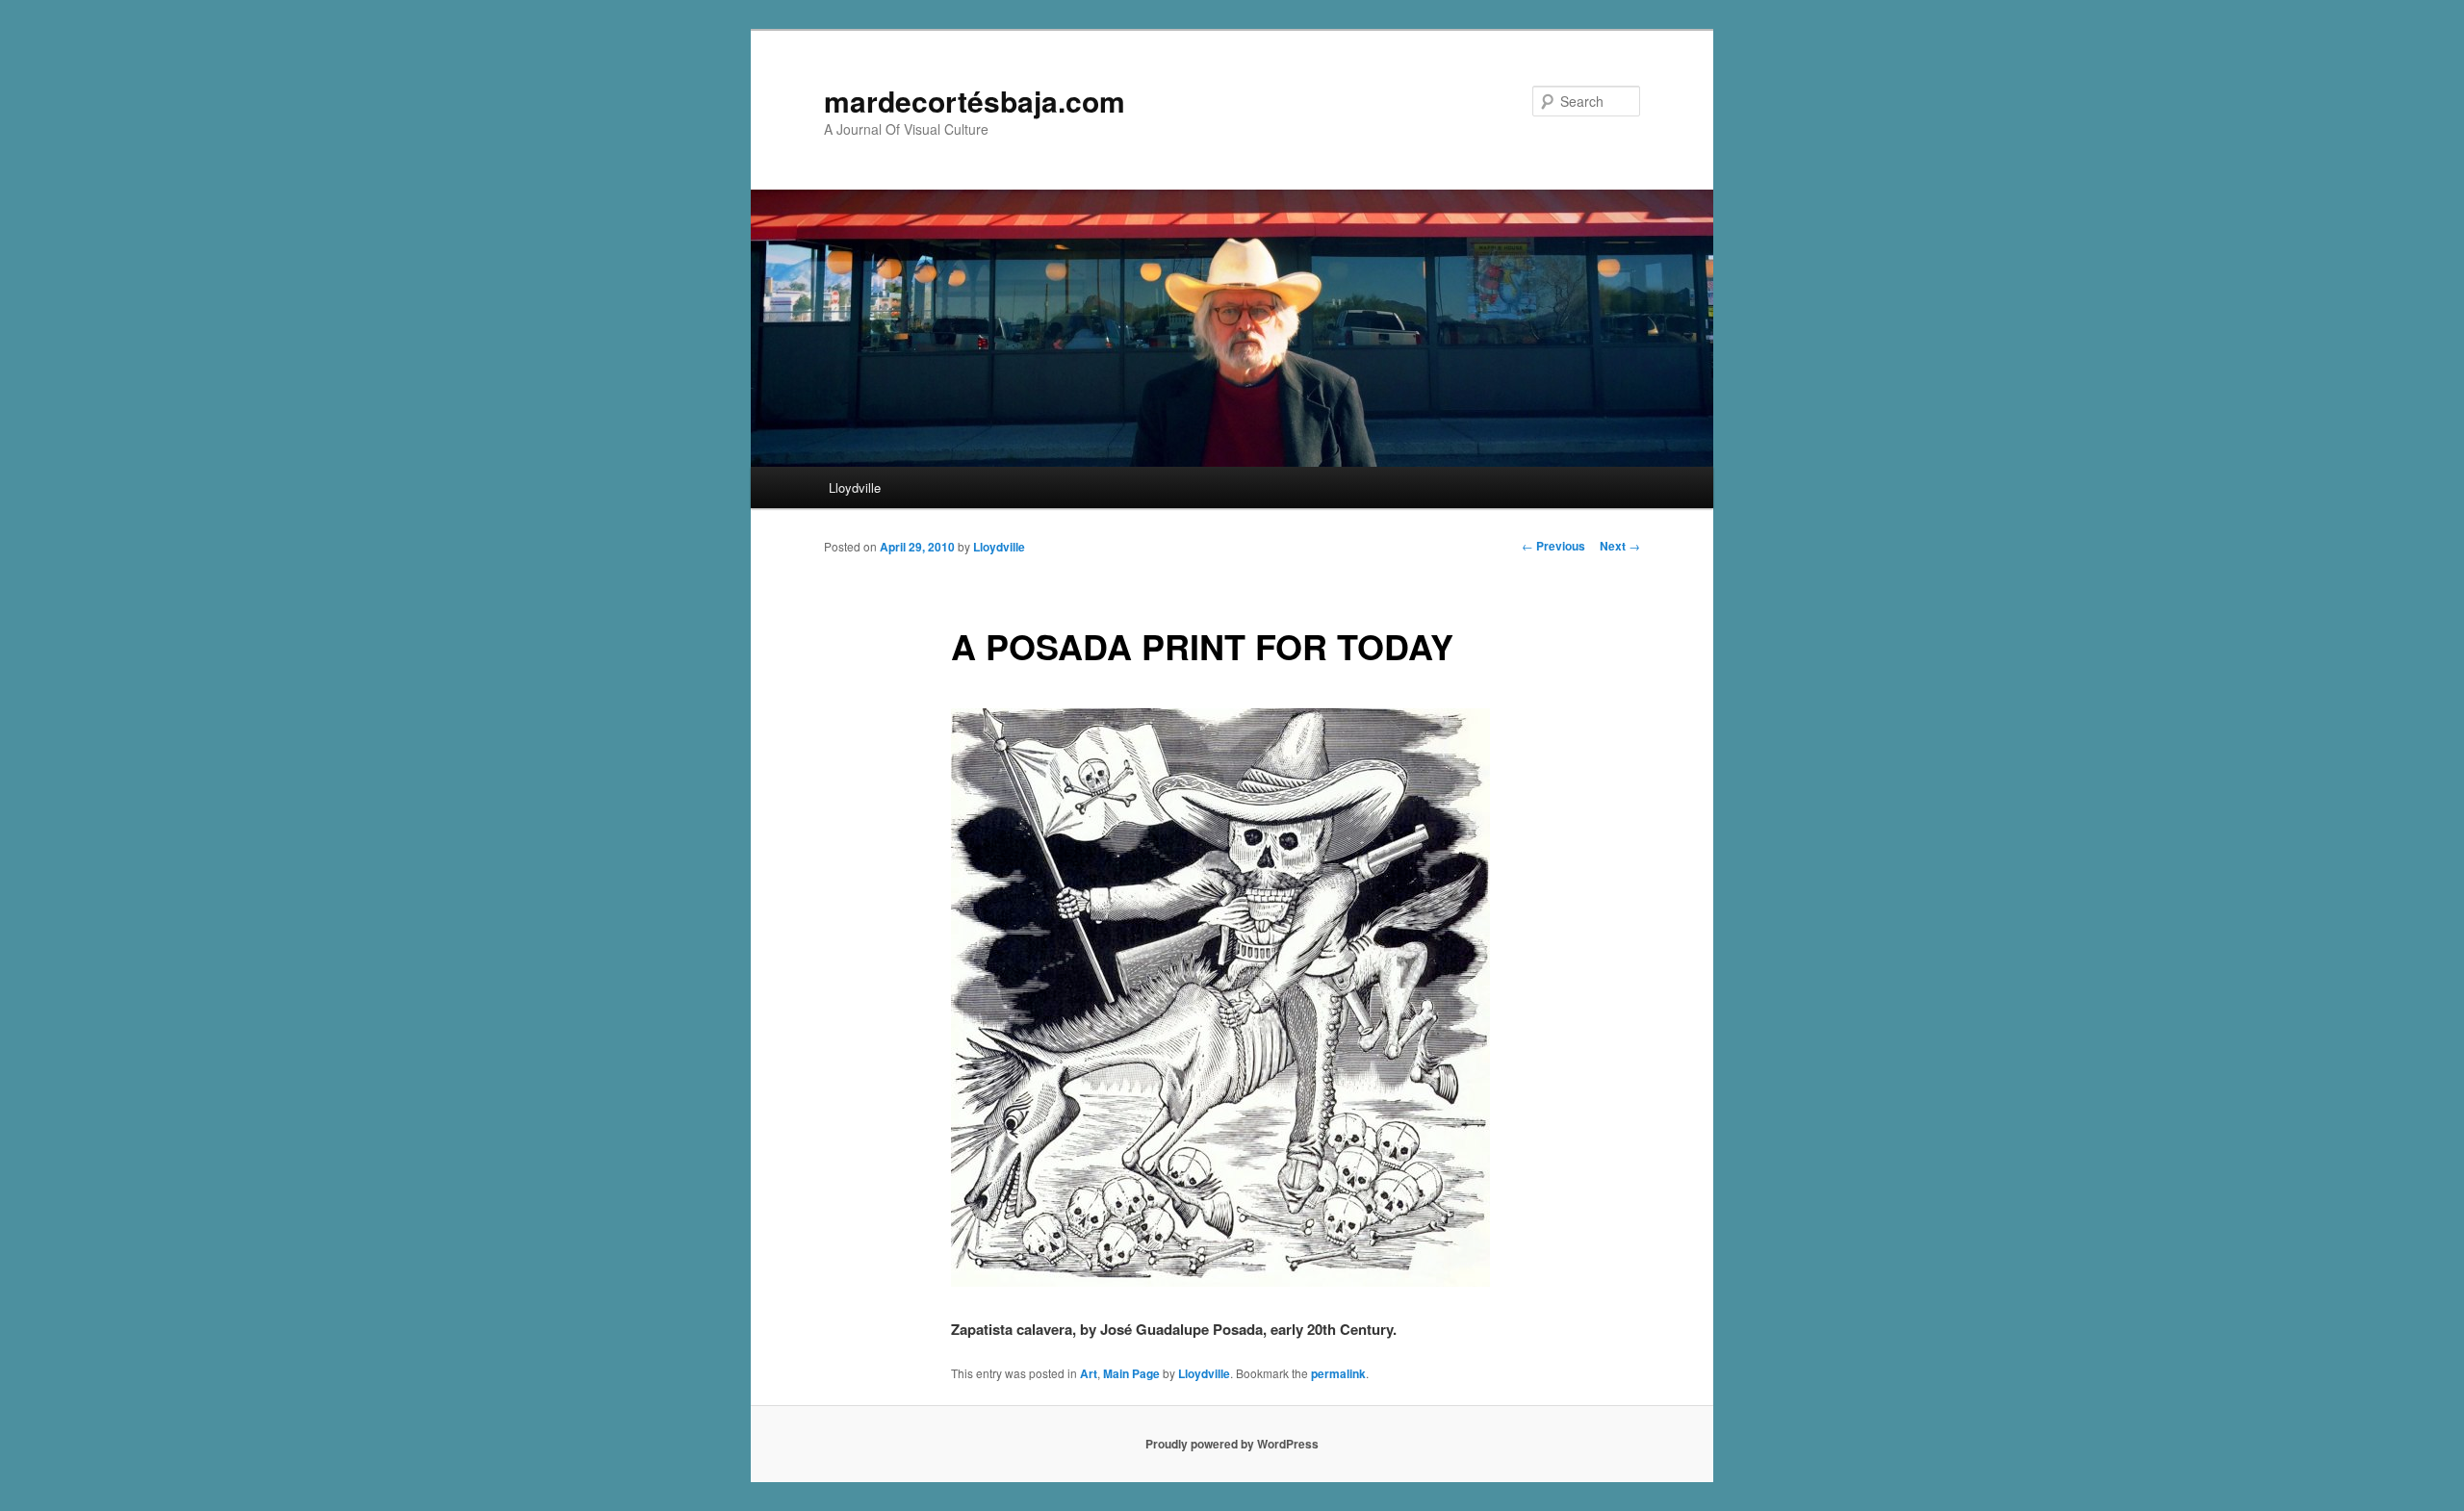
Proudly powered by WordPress (1232, 1444)
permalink (1338, 1373)
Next (1620, 546)
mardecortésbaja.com (975, 101)
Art (1089, 1373)
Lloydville (855, 487)
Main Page (1131, 1373)
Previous (1553, 546)
